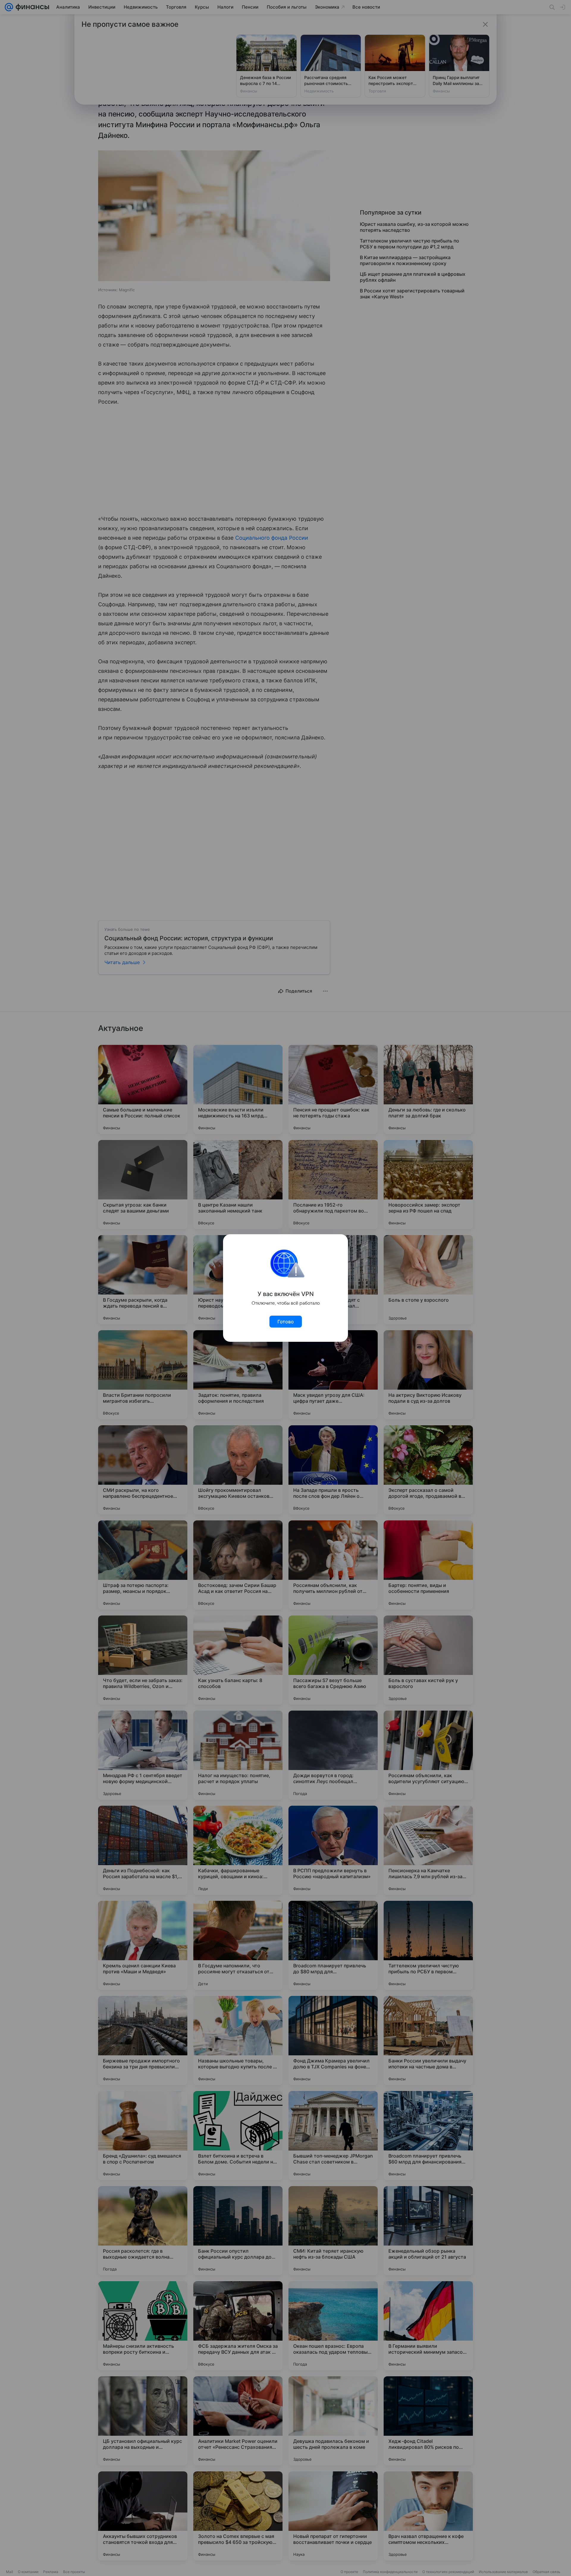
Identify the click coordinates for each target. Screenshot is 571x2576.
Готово (286, 1322)
